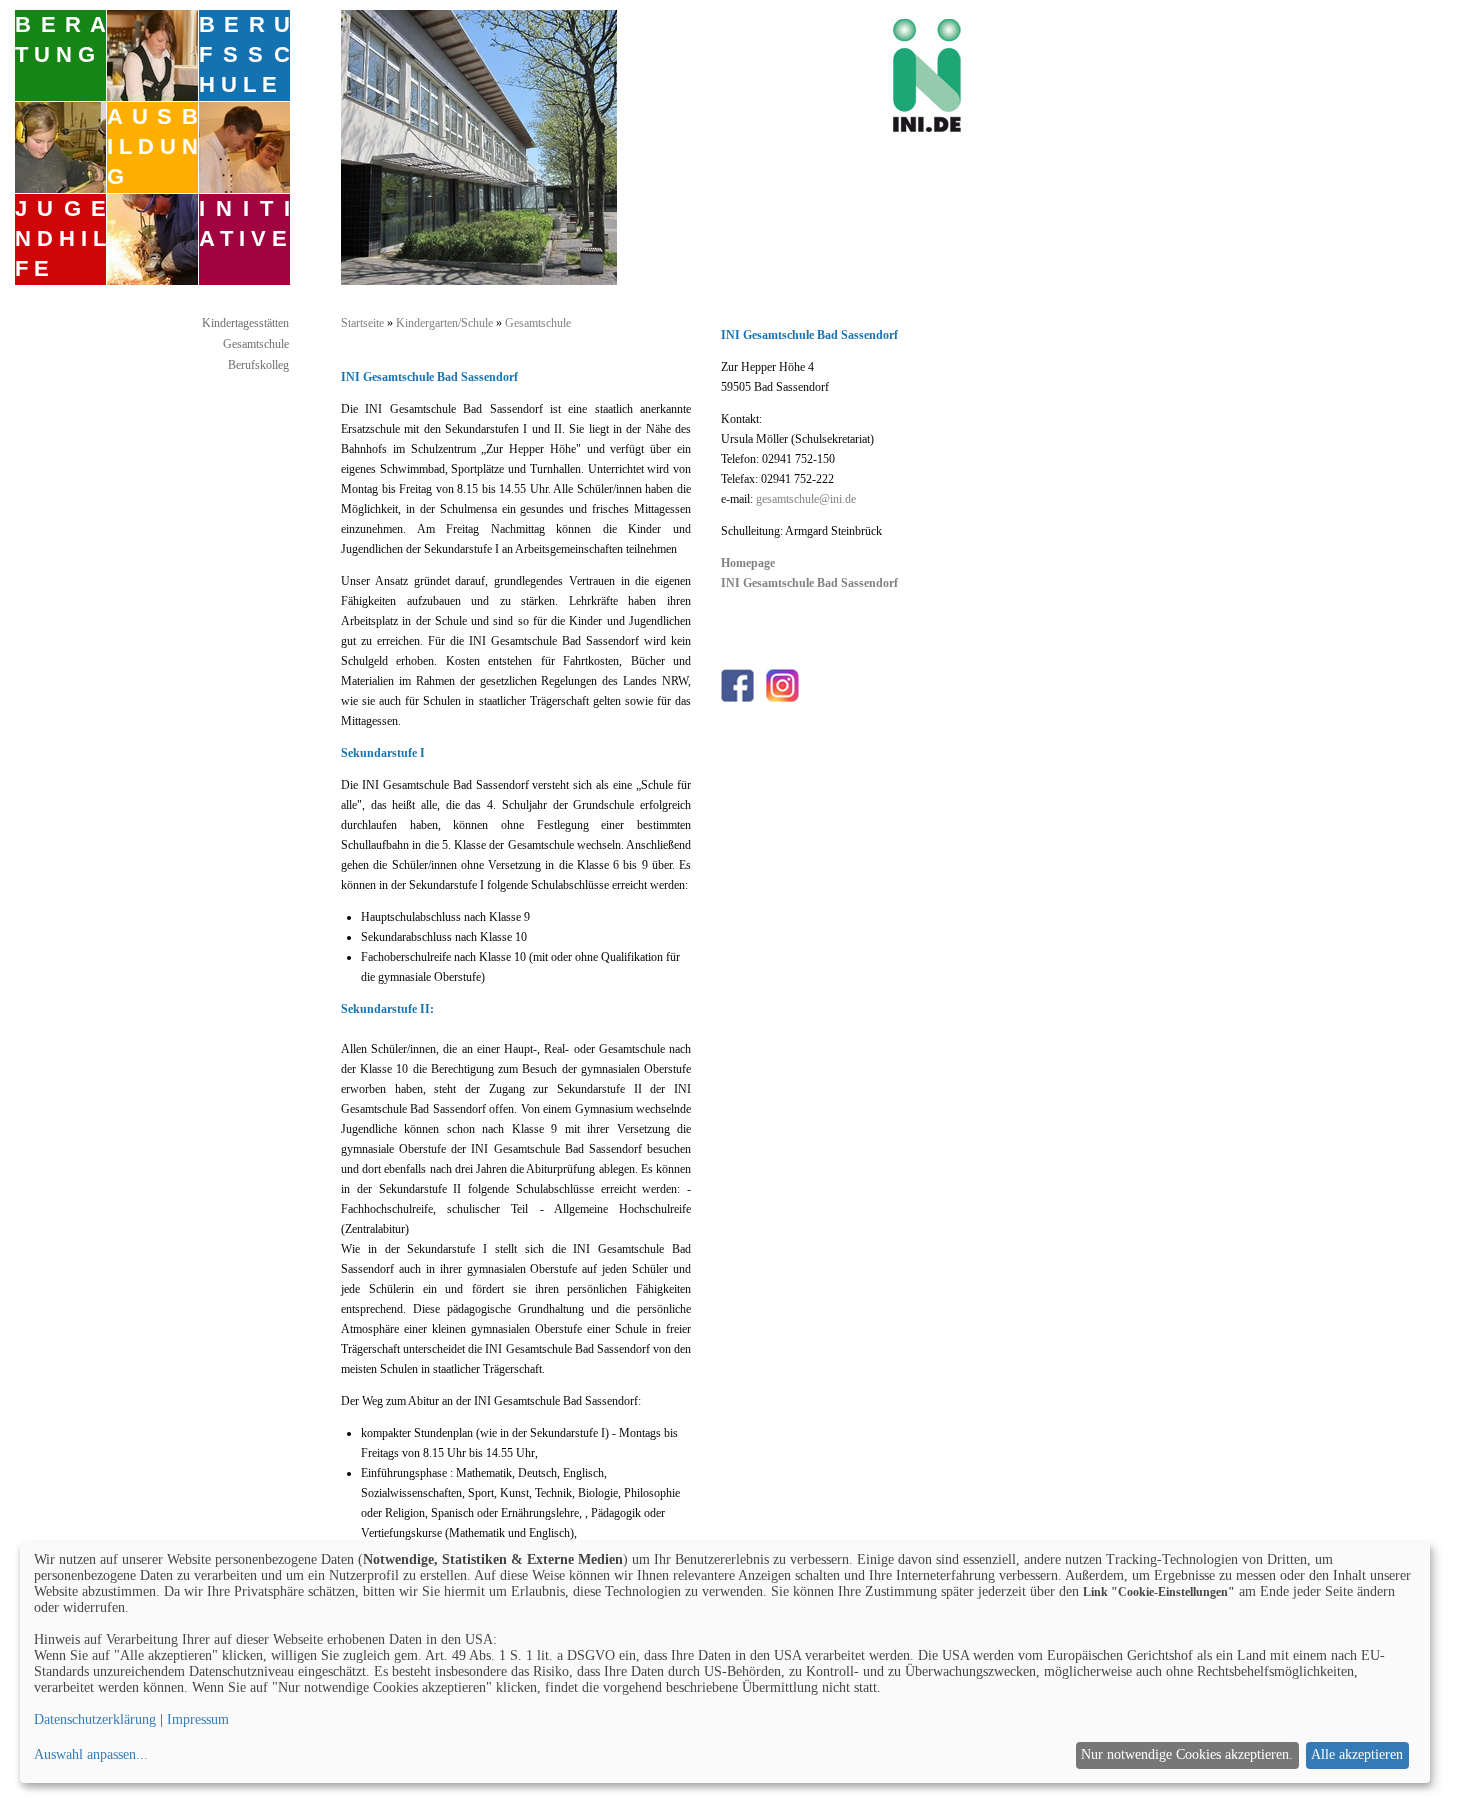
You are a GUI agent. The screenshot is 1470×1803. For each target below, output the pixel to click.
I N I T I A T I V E (244, 223)
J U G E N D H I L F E (60, 238)
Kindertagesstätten (245, 323)
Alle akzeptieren (1357, 1754)
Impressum (198, 1719)
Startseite (362, 323)
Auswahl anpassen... (91, 1754)
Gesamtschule (256, 344)
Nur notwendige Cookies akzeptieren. (1187, 1754)
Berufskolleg (258, 365)
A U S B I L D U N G (152, 146)
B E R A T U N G (60, 39)
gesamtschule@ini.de (806, 499)
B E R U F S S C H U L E (244, 54)
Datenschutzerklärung (95, 1719)
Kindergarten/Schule (444, 323)
